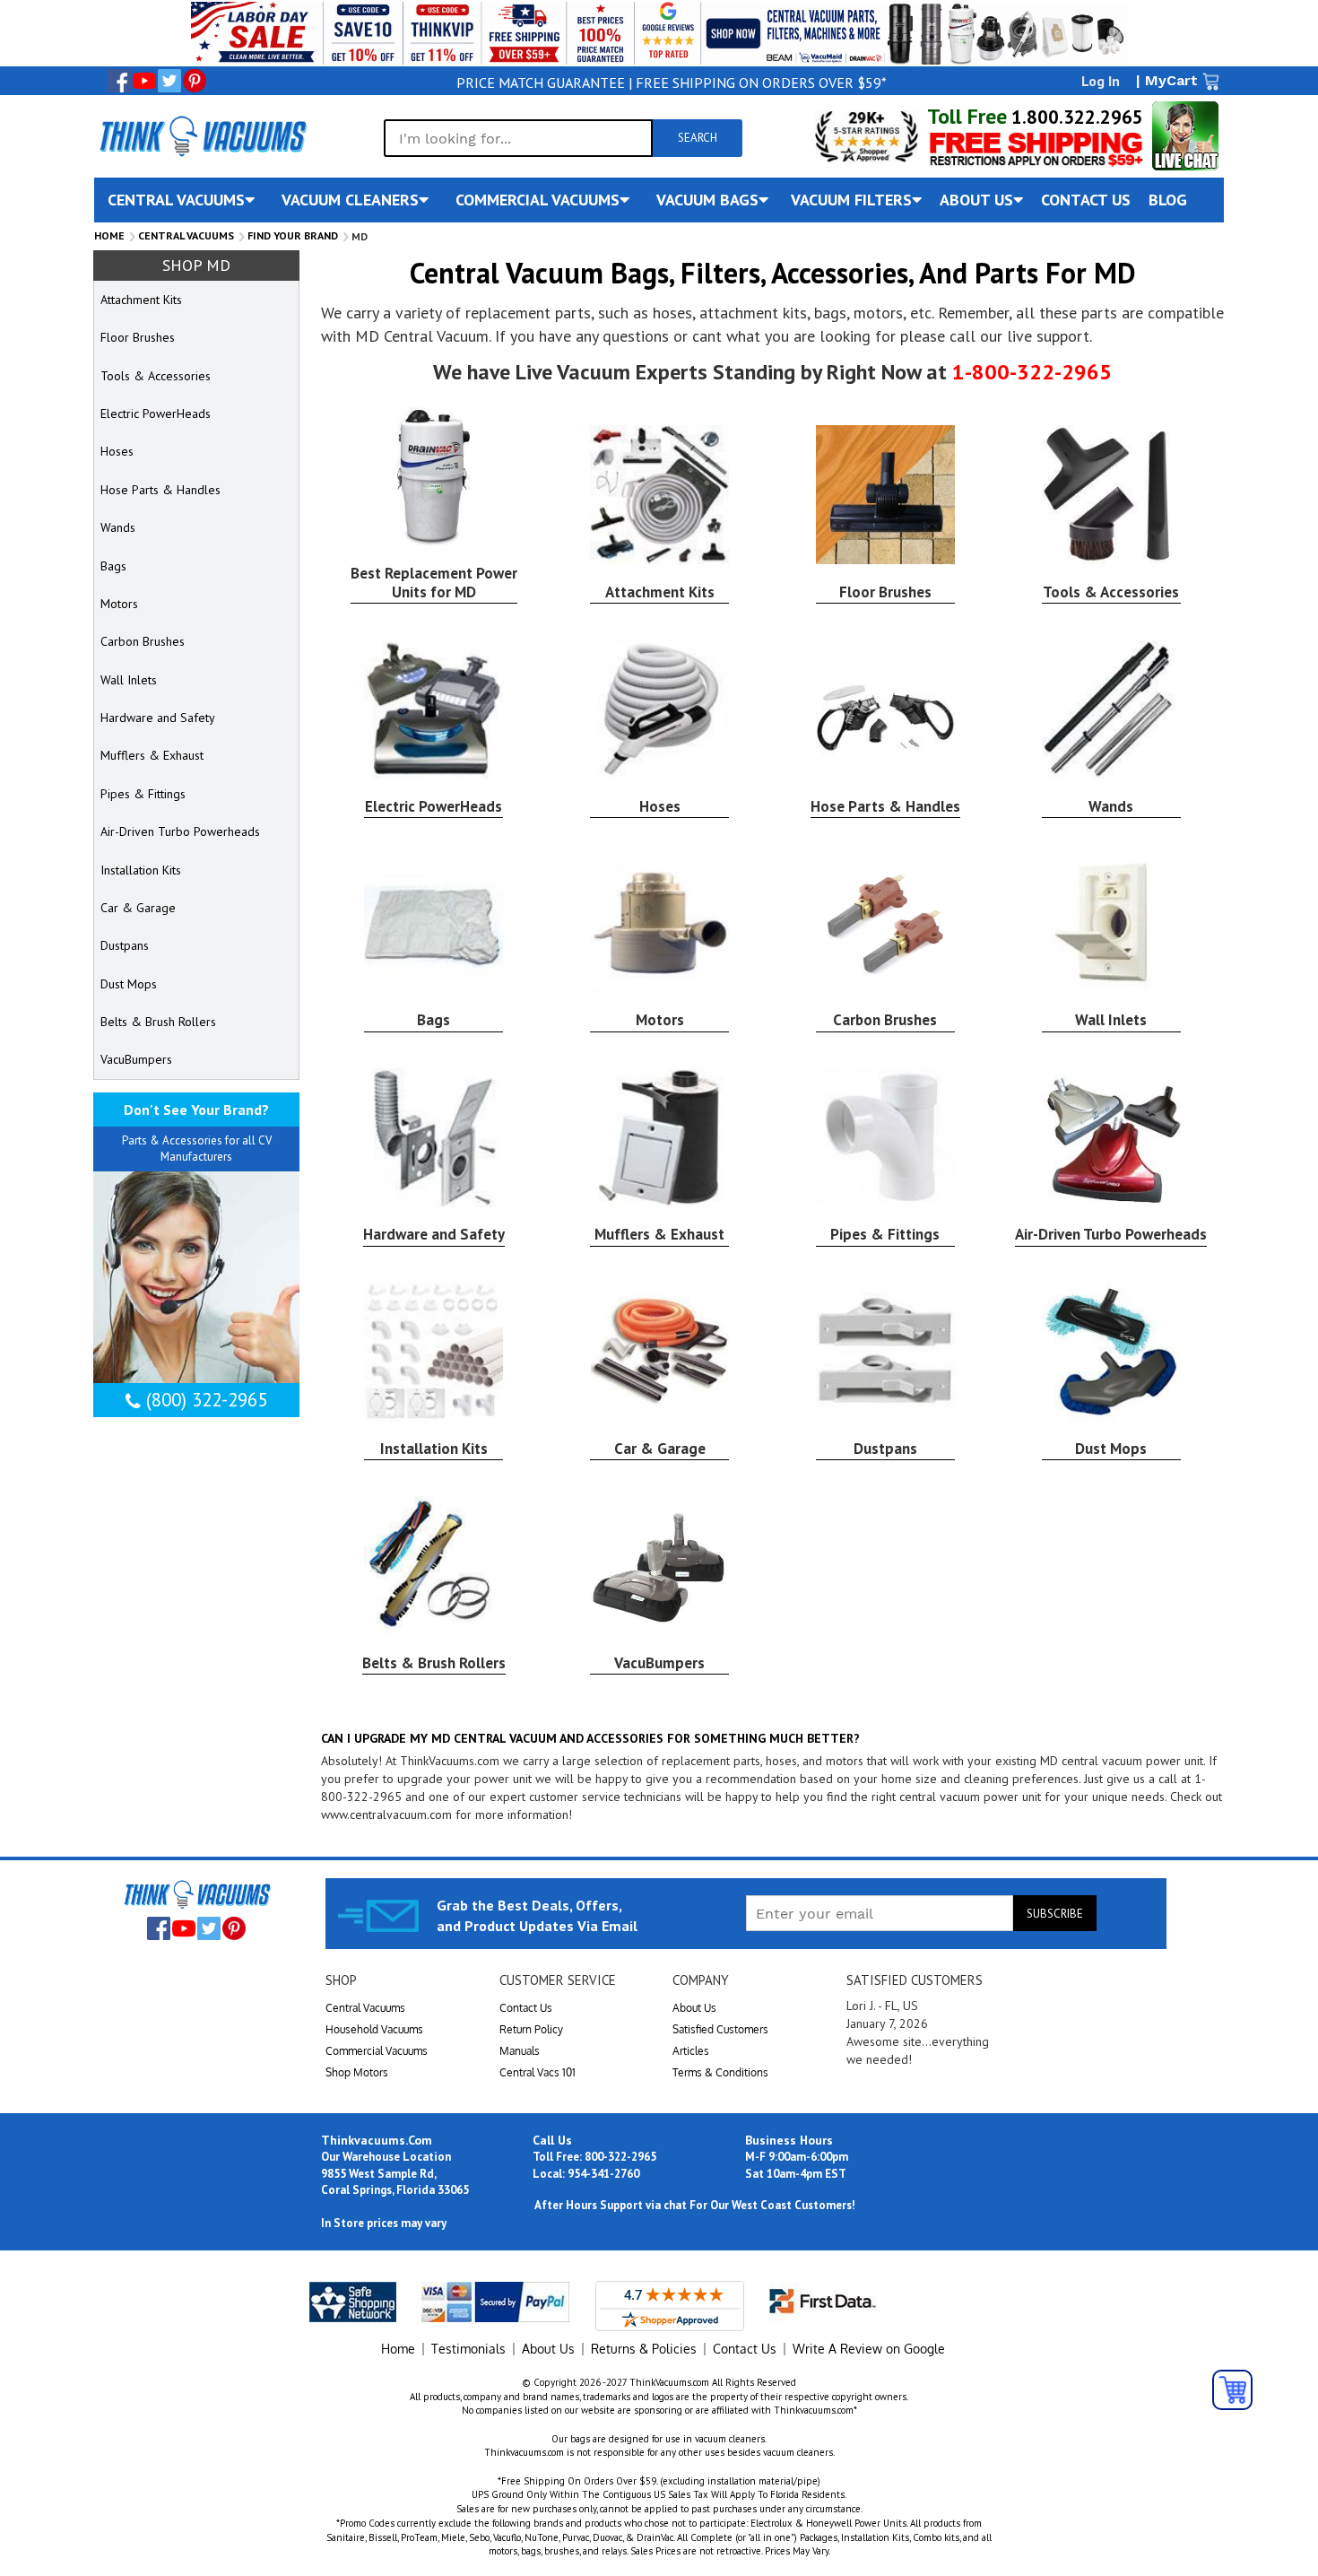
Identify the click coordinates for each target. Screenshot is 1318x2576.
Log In (1101, 81)
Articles (691, 2051)
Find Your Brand (293, 235)
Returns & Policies (644, 2349)
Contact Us (526, 2008)
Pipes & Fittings (885, 1234)
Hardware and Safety (434, 1234)
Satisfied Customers (720, 2029)
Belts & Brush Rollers (434, 1663)
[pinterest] (195, 81)
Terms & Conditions (720, 2072)
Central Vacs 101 (538, 2072)
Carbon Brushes (885, 1020)
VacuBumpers (659, 1663)
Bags (434, 1020)
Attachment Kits (660, 592)
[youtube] (144, 81)
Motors (660, 1020)
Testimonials (468, 2349)
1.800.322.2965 (1075, 117)
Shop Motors (357, 2072)
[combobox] (518, 138)
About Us (694, 2008)
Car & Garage (660, 1449)
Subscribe (1055, 1914)
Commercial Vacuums (377, 2051)
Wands (1111, 806)
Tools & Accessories (1111, 592)
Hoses (660, 806)
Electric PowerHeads (434, 806)
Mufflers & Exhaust (659, 1234)
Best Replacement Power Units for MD (434, 582)
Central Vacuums (186, 235)
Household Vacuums (374, 2029)
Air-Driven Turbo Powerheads (1111, 1234)
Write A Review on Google (869, 2349)
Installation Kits (434, 1449)
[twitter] (169, 81)
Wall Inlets (1111, 1020)
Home (109, 235)
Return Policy (531, 2029)
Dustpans (885, 1449)
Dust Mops (1111, 1449)
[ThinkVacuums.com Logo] (202, 135)
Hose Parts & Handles (885, 806)
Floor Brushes (885, 592)
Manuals (520, 2051)
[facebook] (119, 81)
